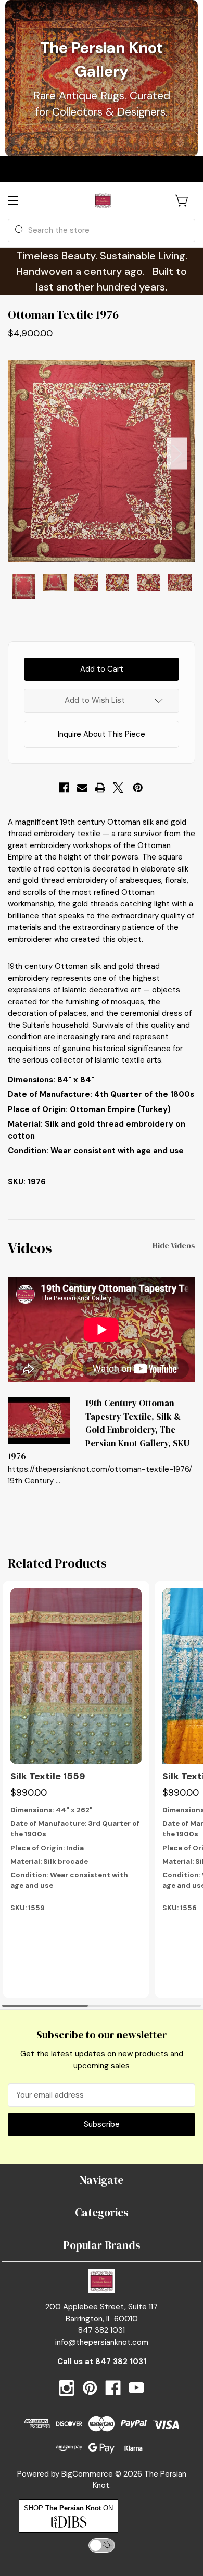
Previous (26, 453)
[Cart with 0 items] (182, 200)
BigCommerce (87, 2474)
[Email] (82, 788)
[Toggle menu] (22, 201)
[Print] (100, 788)
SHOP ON (68, 2508)
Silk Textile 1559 (48, 1776)
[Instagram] (67, 2388)
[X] (118, 788)
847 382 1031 (121, 2362)
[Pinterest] (138, 788)
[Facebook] (64, 788)
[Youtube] (136, 2388)
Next (177, 453)
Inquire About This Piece (102, 734)
